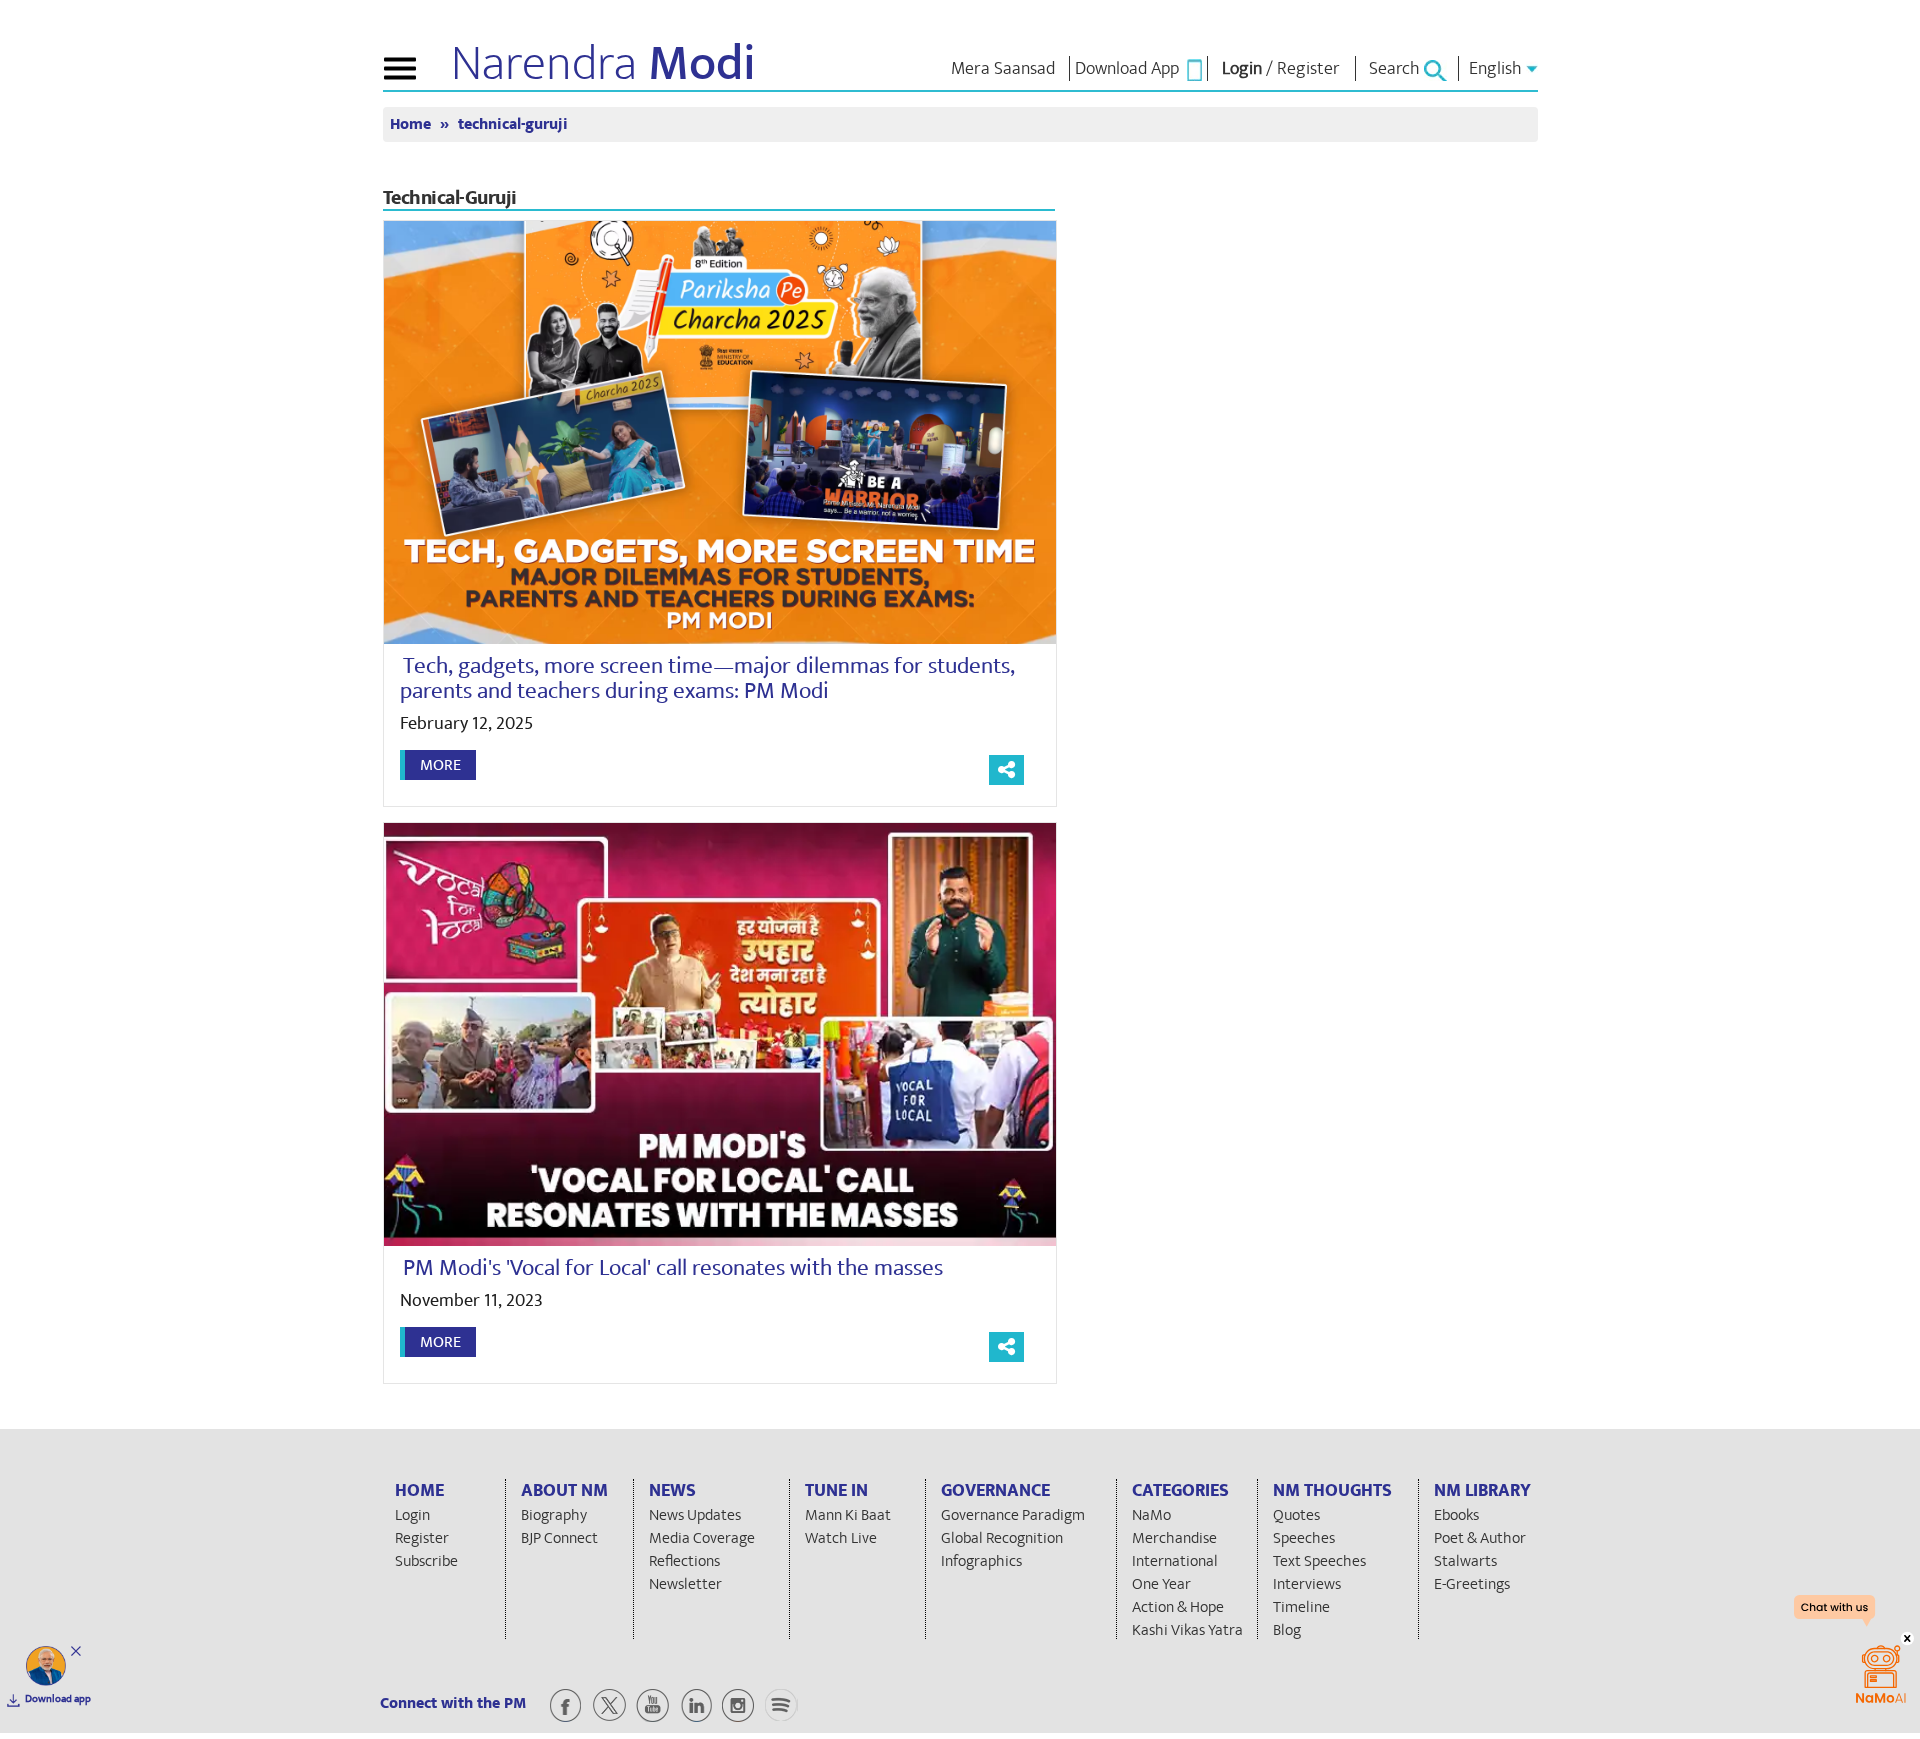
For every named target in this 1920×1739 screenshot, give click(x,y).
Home (412, 124)
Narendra (603, 64)
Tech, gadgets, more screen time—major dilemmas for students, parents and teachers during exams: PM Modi (707, 678)
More (440, 765)
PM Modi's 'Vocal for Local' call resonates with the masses (673, 1268)
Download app (58, 1699)
